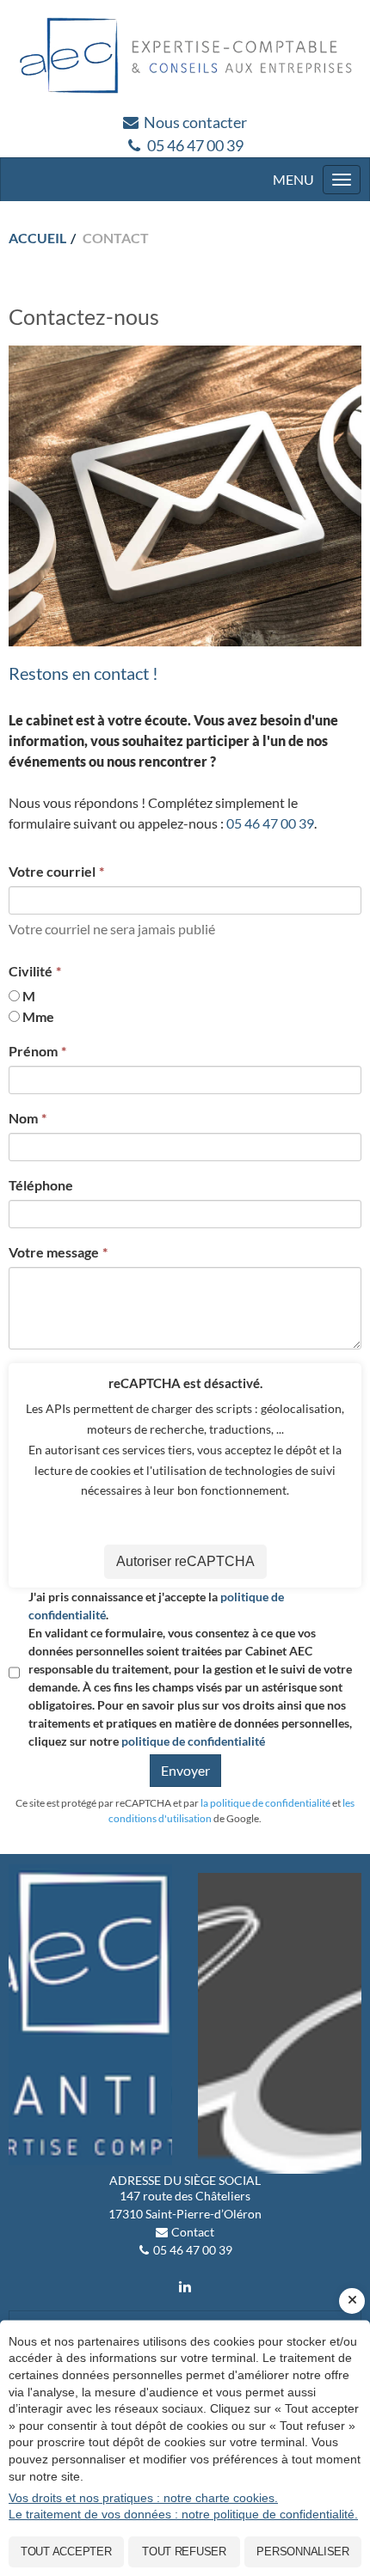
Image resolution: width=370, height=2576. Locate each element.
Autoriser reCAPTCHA (185, 1561)
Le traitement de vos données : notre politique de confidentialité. (183, 2514)
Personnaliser (303, 2552)
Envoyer (185, 1770)
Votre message (54, 1252)
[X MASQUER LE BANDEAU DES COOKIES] (352, 2301)
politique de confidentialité (193, 1741)
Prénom (33, 1051)
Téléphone (41, 1185)
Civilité (31, 971)
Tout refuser (184, 2552)
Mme (38, 1016)
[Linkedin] (185, 2286)
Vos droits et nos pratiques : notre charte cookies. (143, 2498)
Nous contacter (195, 122)
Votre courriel (52, 871)
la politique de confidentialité (265, 1803)
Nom (23, 1118)
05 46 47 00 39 (195, 145)
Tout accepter (66, 2552)
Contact (193, 2232)
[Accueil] (185, 55)
